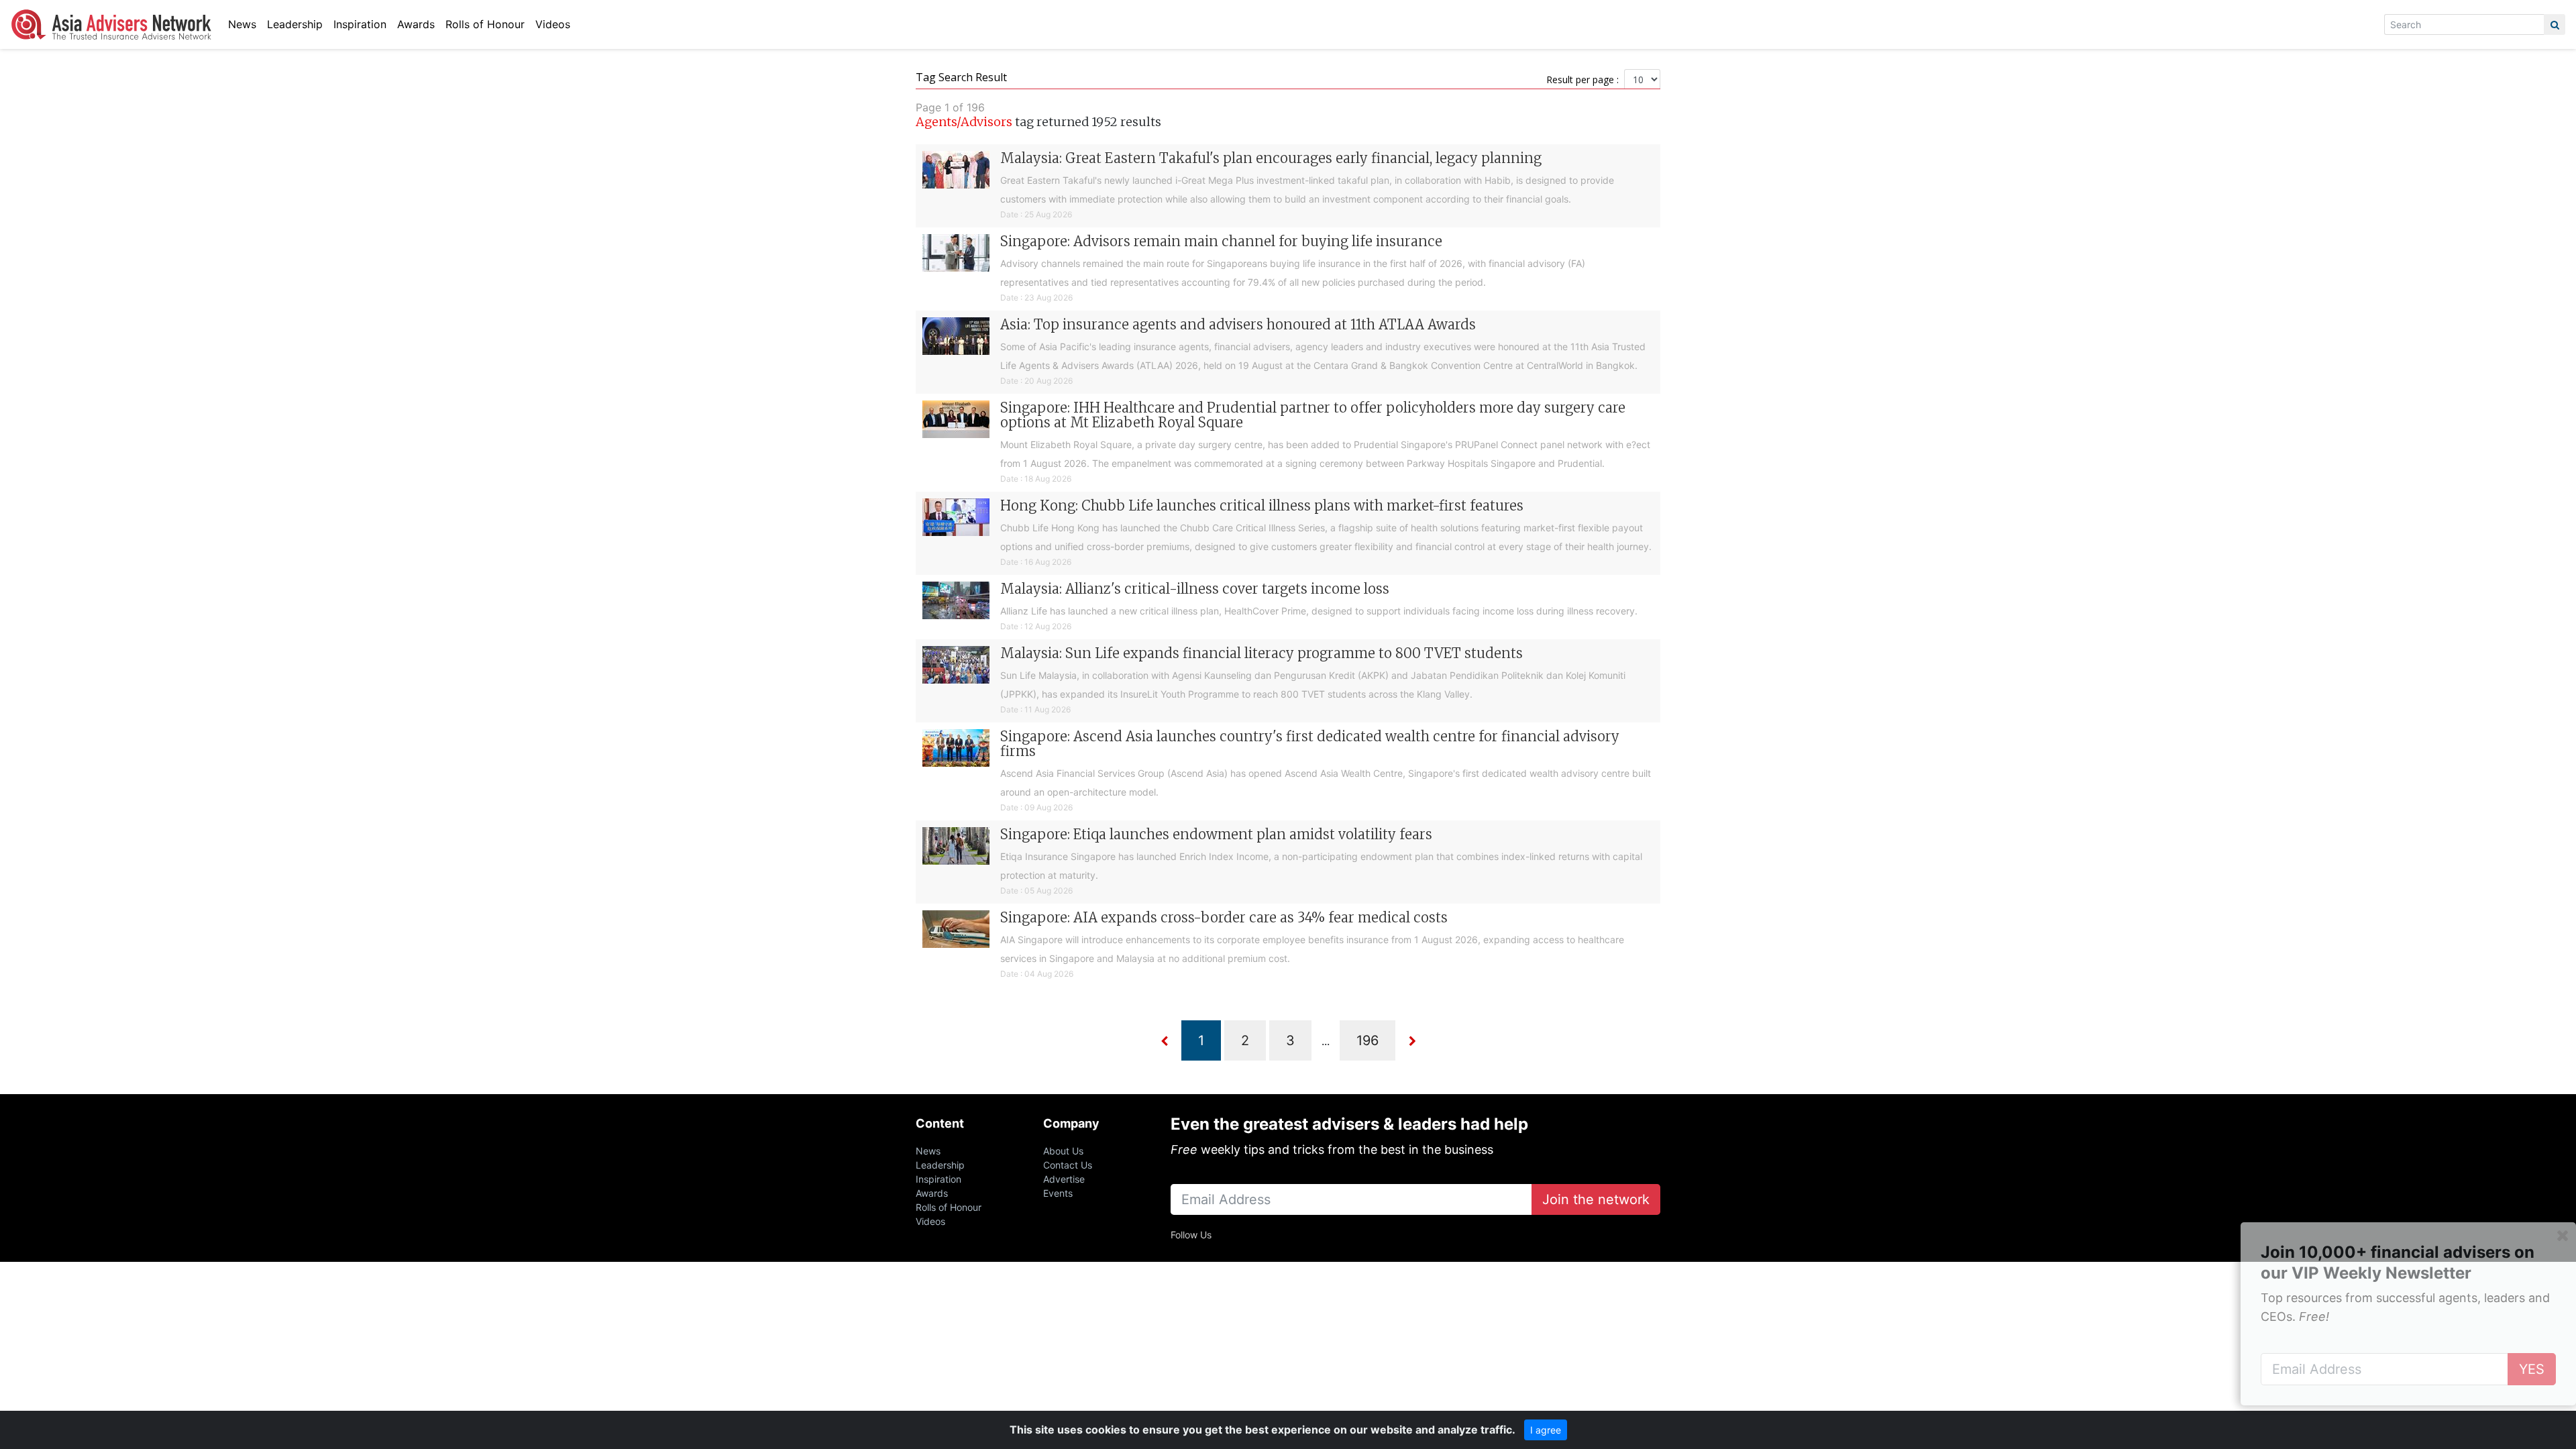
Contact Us (1068, 1165)
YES (2532, 1369)
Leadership (295, 24)
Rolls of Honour (485, 24)
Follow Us (1191, 1235)
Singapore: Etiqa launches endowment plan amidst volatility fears (1216, 834)
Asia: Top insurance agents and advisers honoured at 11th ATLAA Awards (1238, 324)
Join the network (1596, 1199)
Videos (553, 24)
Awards (416, 24)
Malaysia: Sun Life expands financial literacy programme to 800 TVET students (1262, 653)
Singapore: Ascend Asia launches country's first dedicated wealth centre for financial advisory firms (1310, 744)
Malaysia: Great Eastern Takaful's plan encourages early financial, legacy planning (1271, 158)
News (242, 24)
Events (1058, 1193)
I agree (1546, 1430)
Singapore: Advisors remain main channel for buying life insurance (1221, 241)
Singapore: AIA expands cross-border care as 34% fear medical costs (1224, 917)
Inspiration (360, 24)
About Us (1063, 1151)
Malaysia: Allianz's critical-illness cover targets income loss (1195, 589)
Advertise (1064, 1179)
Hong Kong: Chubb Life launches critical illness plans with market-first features (1262, 505)
